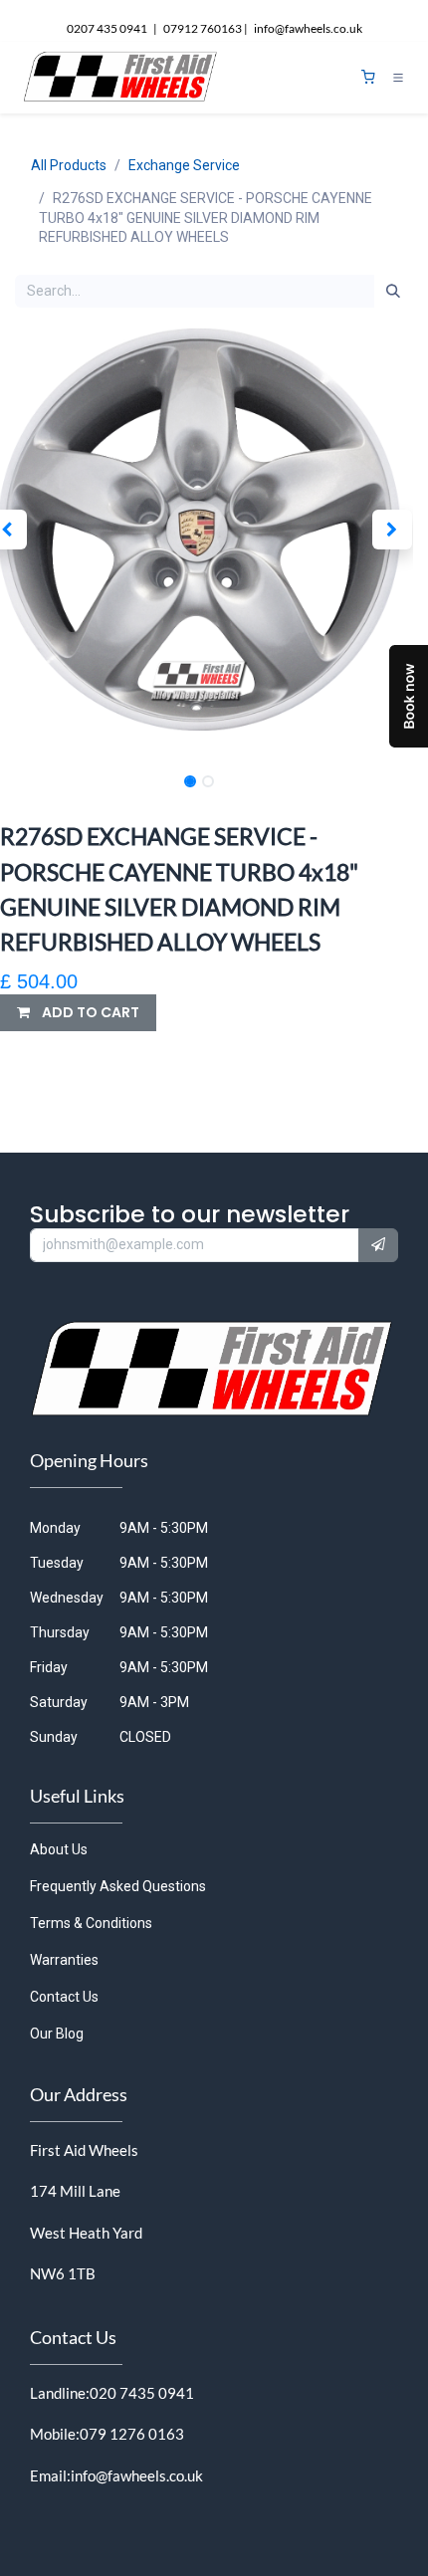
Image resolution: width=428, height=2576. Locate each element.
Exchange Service (184, 165)
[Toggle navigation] (398, 78)
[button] (392, 530)
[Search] (393, 292)
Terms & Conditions (91, 1923)
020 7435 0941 (142, 2393)
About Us (59, 1849)
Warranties (64, 1960)
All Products (69, 165)
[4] (368, 77)
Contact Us (64, 1997)
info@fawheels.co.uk (137, 2475)
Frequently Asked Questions (118, 1886)
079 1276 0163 (132, 2434)
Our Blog (57, 2034)
